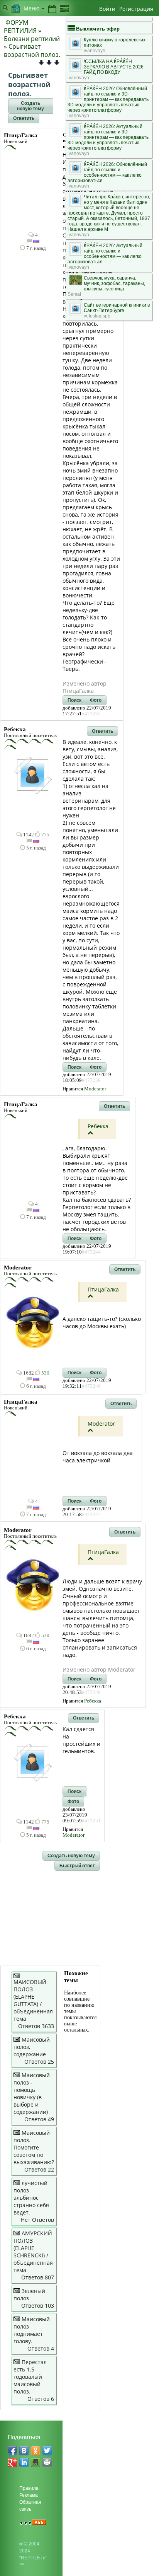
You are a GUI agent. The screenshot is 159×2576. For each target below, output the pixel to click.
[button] (31, 106)
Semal (74, 294)
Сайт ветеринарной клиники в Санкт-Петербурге (117, 308)
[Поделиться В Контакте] (24, 2451)
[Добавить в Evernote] (36, 2462)
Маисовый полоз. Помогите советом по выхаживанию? (34, 2147)
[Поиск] (5, 7)
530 (45, 1373)
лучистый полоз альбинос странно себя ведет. (31, 2198)
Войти (107, 9)
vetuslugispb (97, 316)
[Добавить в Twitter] (47, 2451)
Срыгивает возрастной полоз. (32, 50)
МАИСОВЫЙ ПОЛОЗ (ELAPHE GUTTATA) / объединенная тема (33, 2000)
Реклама (29, 2495)
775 (45, 835)
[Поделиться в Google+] (12, 2462)
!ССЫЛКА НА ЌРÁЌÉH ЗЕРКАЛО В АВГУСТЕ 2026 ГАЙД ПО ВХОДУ (114, 67)
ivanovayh (95, 51)
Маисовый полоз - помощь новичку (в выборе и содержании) (32, 2093)
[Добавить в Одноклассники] (36, 2451)
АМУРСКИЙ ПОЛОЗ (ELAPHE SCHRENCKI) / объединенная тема (33, 2252)
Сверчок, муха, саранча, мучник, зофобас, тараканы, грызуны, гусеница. (114, 283)
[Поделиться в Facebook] (12, 2451)
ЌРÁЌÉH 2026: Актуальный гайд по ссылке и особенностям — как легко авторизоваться (105, 254)
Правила (29, 2488)
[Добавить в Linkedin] (24, 2462)
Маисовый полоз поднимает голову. (32, 2330)
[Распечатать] (47, 2462)
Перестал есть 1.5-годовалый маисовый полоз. (30, 2377)
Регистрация (136, 9)
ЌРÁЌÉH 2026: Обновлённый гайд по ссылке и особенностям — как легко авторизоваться (107, 172)
